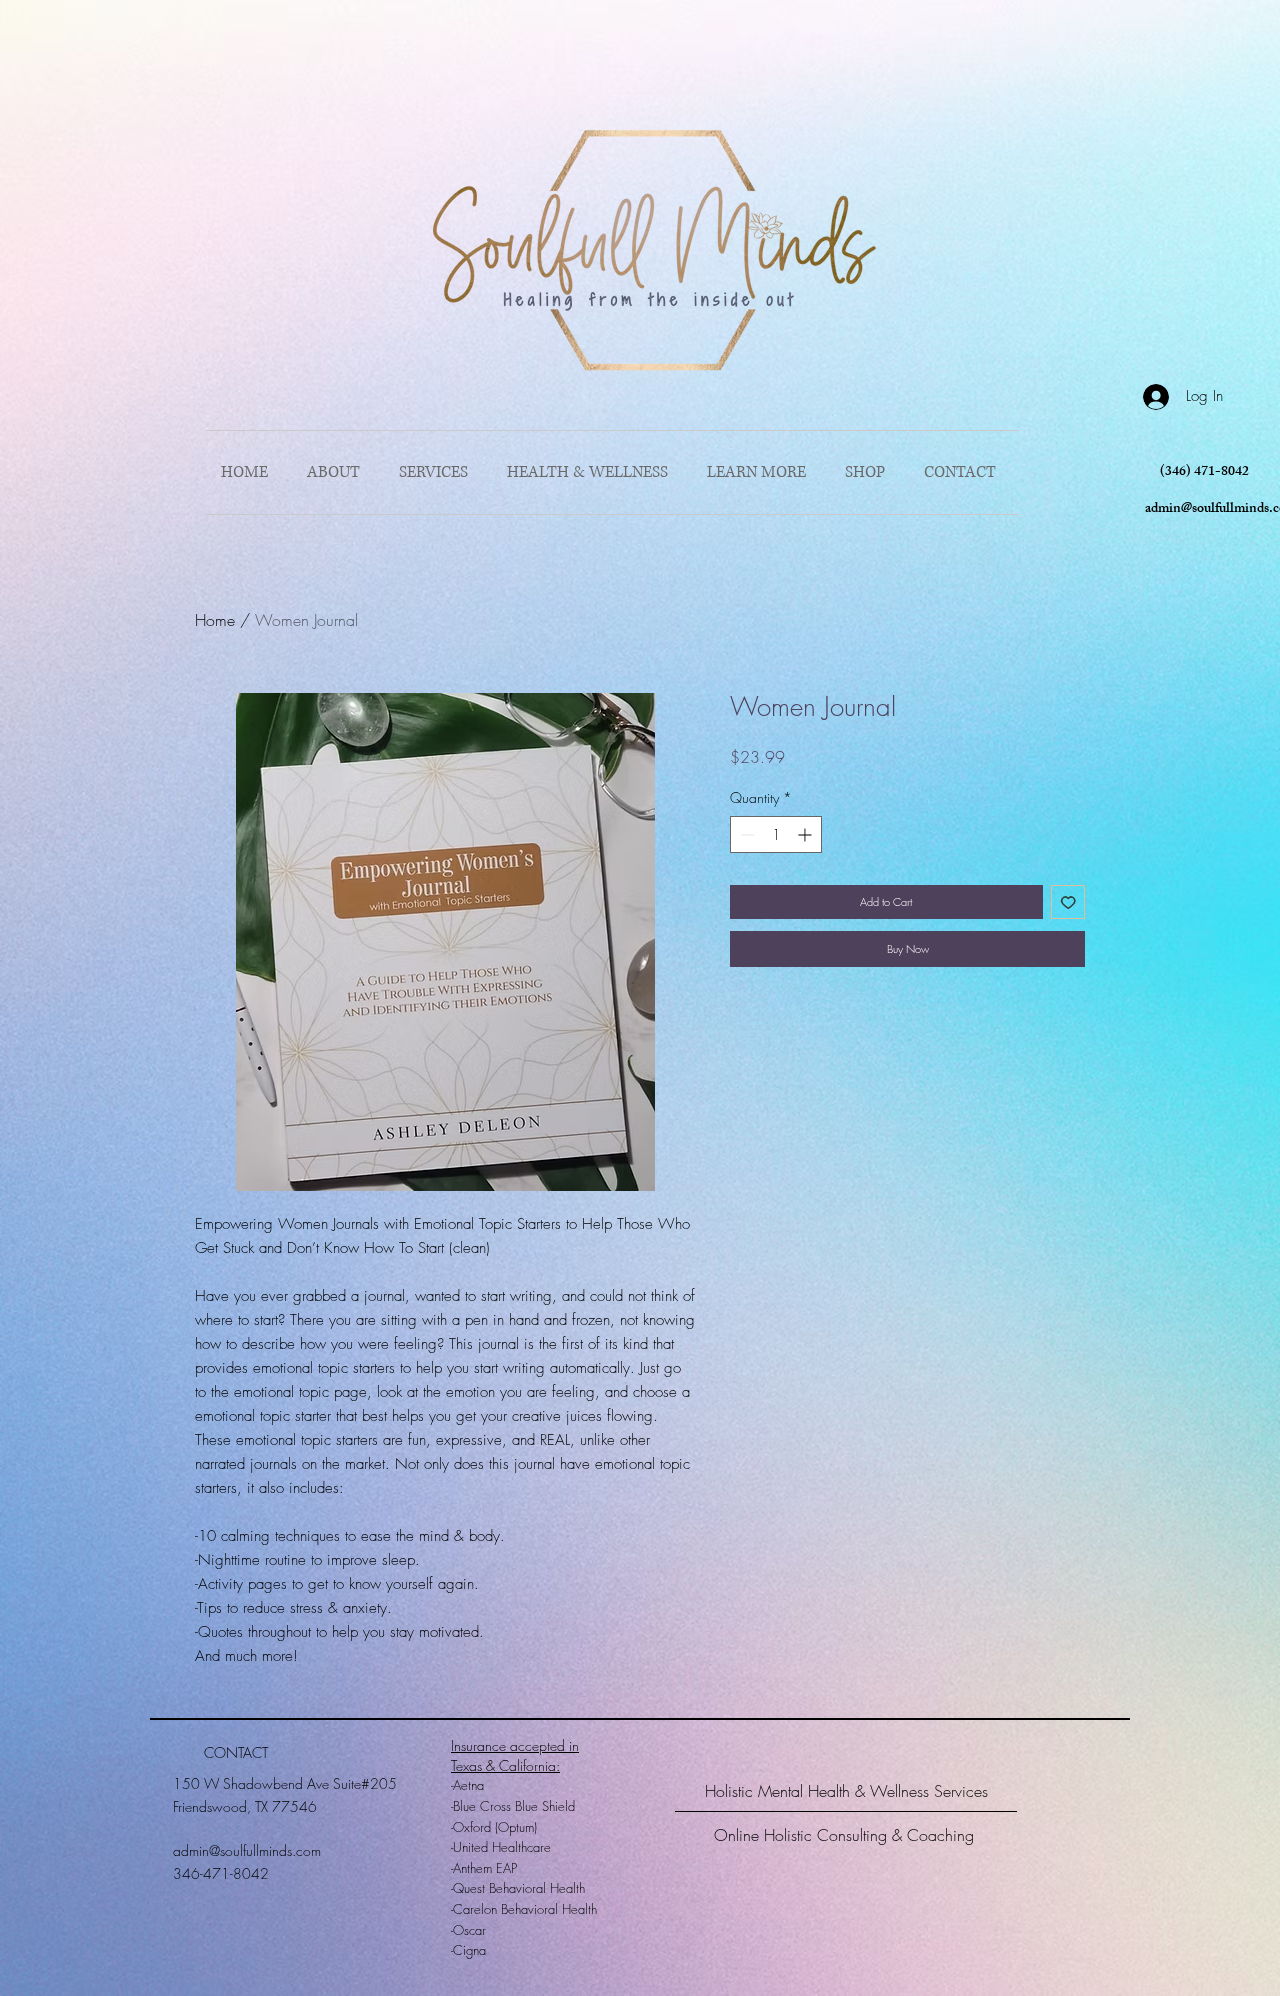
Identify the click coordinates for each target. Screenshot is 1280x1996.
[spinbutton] (776, 834)
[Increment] (806, 834)
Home (215, 620)
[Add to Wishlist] (1068, 902)
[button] (761, 472)
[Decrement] (745, 834)
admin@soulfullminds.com (247, 1850)
